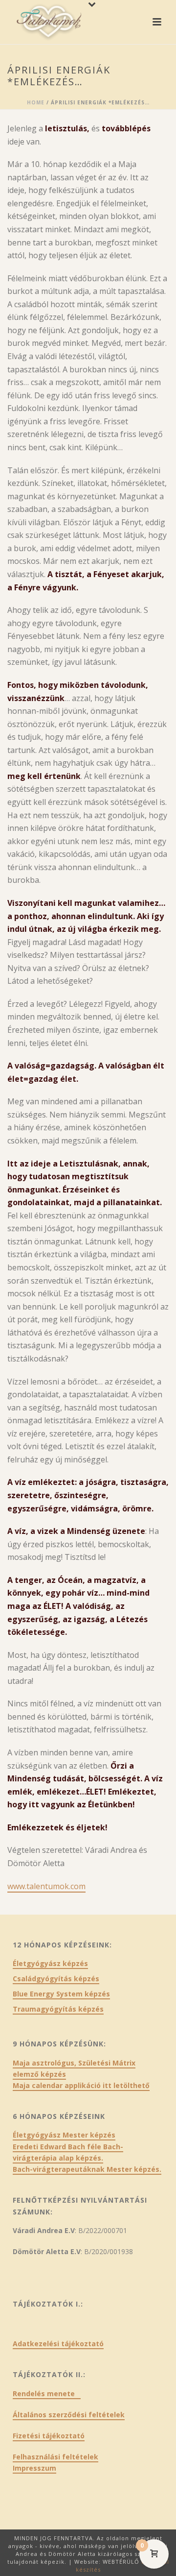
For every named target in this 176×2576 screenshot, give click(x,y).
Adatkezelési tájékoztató (58, 2344)
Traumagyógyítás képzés (58, 2009)
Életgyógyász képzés (50, 1964)
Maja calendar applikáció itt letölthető (81, 2085)
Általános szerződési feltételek (69, 2415)
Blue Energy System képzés (61, 1994)
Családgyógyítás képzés (56, 1979)
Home (36, 102)
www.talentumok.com (46, 1886)
